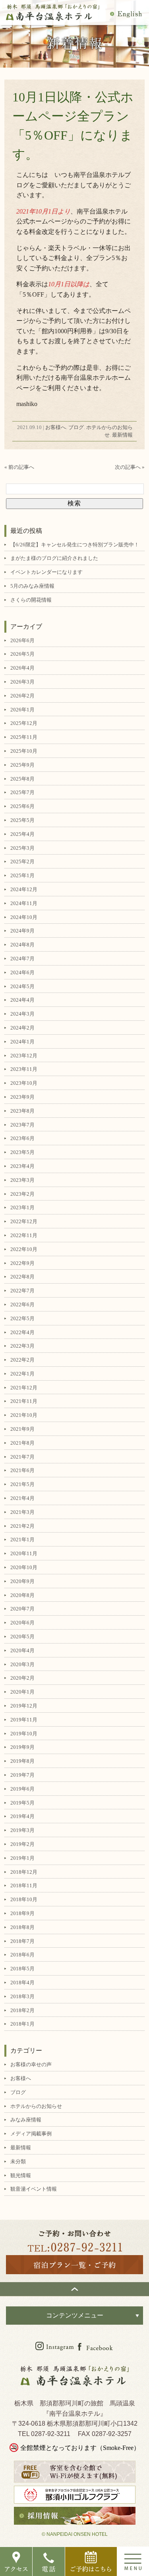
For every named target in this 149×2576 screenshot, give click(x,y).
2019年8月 (22, 1761)
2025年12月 (24, 723)
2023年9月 (22, 1097)
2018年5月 (22, 1969)
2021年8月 (22, 1443)
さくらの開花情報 (31, 600)
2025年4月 (22, 834)
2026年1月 (22, 710)
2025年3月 (22, 848)
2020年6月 (22, 1623)
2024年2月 (22, 1028)
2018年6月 (22, 1955)
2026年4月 (22, 668)
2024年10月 (24, 917)
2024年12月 (24, 889)
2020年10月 (24, 1567)
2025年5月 (22, 820)
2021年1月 (22, 1540)
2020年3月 (22, 1664)
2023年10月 (24, 1083)
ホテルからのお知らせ (36, 2106)
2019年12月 (24, 1706)
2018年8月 (22, 1927)
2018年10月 (24, 1899)
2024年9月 (22, 931)
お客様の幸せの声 (31, 2064)
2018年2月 (22, 2010)
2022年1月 (22, 1374)
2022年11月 (24, 1235)
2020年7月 (22, 1609)
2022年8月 (22, 1277)
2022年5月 (22, 1318)
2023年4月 (22, 1166)
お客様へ (56, 427)
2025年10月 (24, 751)
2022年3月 (22, 1346)
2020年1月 (22, 1692)
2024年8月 (22, 945)
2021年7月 (22, 1457)
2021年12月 (24, 1388)
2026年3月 (22, 682)
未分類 (18, 2161)
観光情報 (21, 2175)
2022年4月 (22, 1332)
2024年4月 (22, 1000)
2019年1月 (22, 1858)
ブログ (76, 427)
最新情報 (122, 435)
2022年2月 (22, 1360)
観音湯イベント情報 (34, 2189)
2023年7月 (22, 1125)
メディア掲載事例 (31, 2134)
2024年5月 (22, 986)
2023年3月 (22, 1180)
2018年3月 (22, 1996)
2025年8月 (22, 779)
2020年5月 (22, 1637)
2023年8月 (22, 1111)
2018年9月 (22, 1913)
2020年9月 (22, 1581)
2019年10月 (24, 1734)
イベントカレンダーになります (46, 572)
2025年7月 (22, 792)
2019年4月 (22, 1816)
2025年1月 (22, 875)
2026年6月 (22, 640)
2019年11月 (24, 1720)
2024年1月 (22, 1042)
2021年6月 (22, 1470)
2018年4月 (22, 1983)
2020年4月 (22, 1650)
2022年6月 (22, 1305)
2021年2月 (22, 1526)
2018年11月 (24, 1885)
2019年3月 (22, 1830)
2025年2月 (22, 862)
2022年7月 (22, 1291)
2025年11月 (24, 737)
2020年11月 (24, 1553)
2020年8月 (22, 1595)
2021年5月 (22, 1484)
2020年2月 (22, 1678)
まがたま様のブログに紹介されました (54, 558)
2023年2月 (22, 1194)
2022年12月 (24, 1221)
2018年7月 (22, 1941)
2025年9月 (22, 765)
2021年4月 (22, 1498)
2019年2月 (22, 1844)
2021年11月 (24, 1401)
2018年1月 (22, 2024)
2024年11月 (24, 903)
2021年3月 (22, 1512)
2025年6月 (22, 806)
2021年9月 (22, 1429)
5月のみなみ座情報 (32, 586)
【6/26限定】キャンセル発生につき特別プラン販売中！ (75, 545)
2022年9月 (22, 1263)
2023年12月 (24, 1056)
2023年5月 (22, 1152)
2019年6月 (22, 1789)
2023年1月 (22, 1207)
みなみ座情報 (26, 2120)
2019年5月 (22, 1803)
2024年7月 (22, 959)
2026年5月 (22, 654)
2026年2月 (22, 696)
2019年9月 (22, 1747)
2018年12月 (24, 1872)
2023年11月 (24, 1069)
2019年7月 (22, 1775)
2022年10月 (24, 1249)
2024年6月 (22, 972)
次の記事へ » (130, 467)
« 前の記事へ (19, 467)
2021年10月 (24, 1415)
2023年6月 (22, 1138)
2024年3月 (22, 1014)
